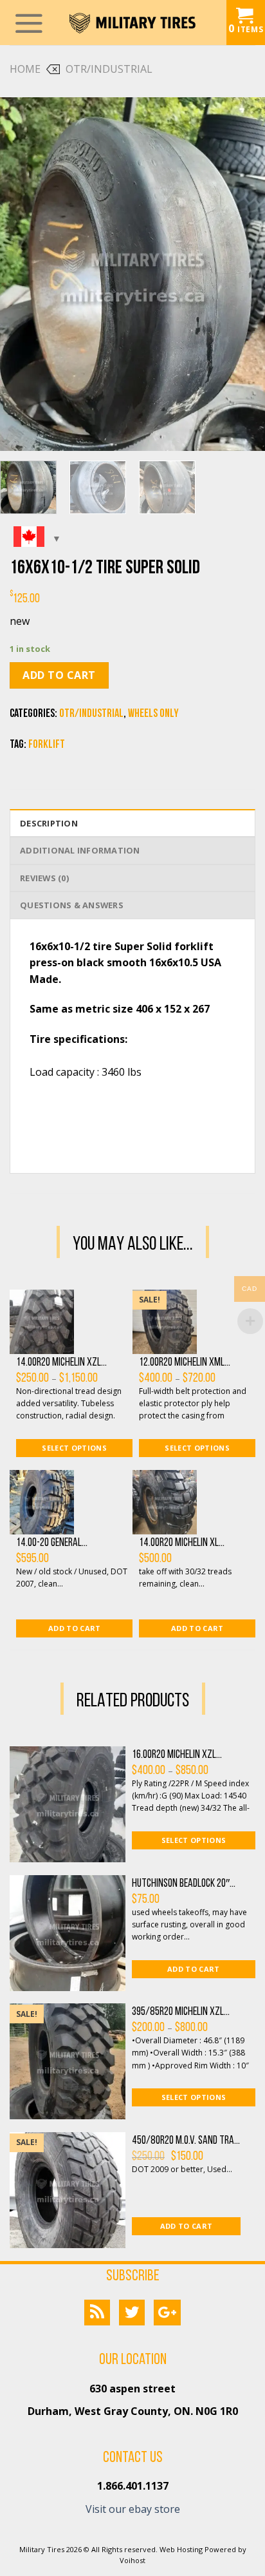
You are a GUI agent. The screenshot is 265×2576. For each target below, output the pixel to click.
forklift (47, 745)
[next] (244, 274)
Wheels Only (153, 714)
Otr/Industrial (109, 69)
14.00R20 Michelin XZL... (61, 1363)
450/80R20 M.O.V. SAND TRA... (186, 2141)
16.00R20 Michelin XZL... (177, 1755)
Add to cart (59, 675)
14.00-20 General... (52, 1543)
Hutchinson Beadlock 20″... (184, 1884)
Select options (74, 1448)
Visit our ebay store (133, 2509)
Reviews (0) (44, 878)
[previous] (21, 274)
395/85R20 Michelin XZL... (181, 2012)
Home (25, 69)
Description (49, 823)
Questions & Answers (72, 905)
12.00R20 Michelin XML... (185, 1363)
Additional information (80, 850)
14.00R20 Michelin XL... (182, 1543)
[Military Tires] (132, 23)
